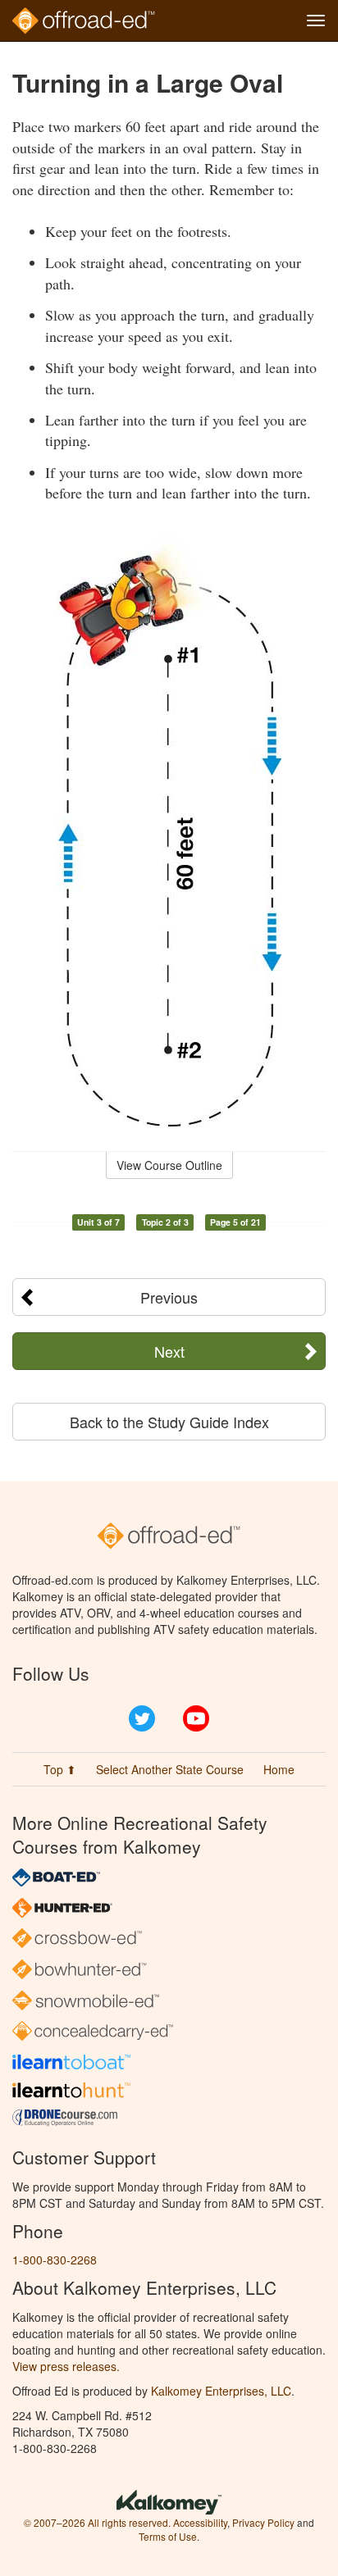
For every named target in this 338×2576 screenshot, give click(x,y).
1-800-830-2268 (55, 2260)
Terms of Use (168, 2536)
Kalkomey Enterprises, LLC (221, 2391)
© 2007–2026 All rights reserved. (97, 2522)
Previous (169, 1297)
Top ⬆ (60, 1769)
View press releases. (66, 2366)
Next (169, 1351)
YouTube (196, 1718)
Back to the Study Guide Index (169, 1422)
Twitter (142, 1718)
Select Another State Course (170, 1769)
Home (279, 1769)
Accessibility (200, 2522)
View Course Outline (169, 1165)
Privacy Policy (263, 2522)
